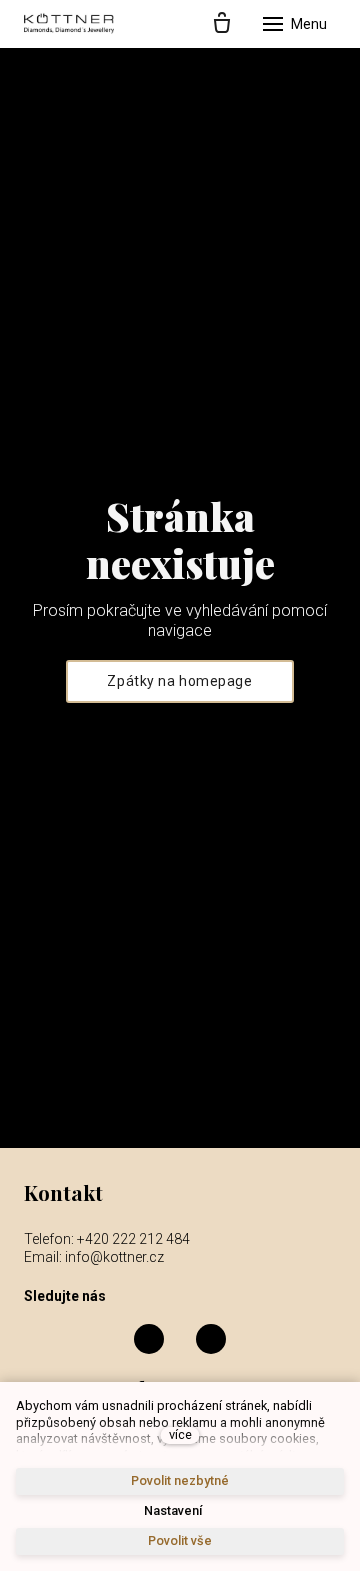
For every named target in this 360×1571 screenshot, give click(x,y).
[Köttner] (69, 24)
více (180, 1434)
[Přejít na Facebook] (149, 1339)
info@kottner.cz (114, 1257)
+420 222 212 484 (133, 1239)
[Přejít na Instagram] (211, 1339)
